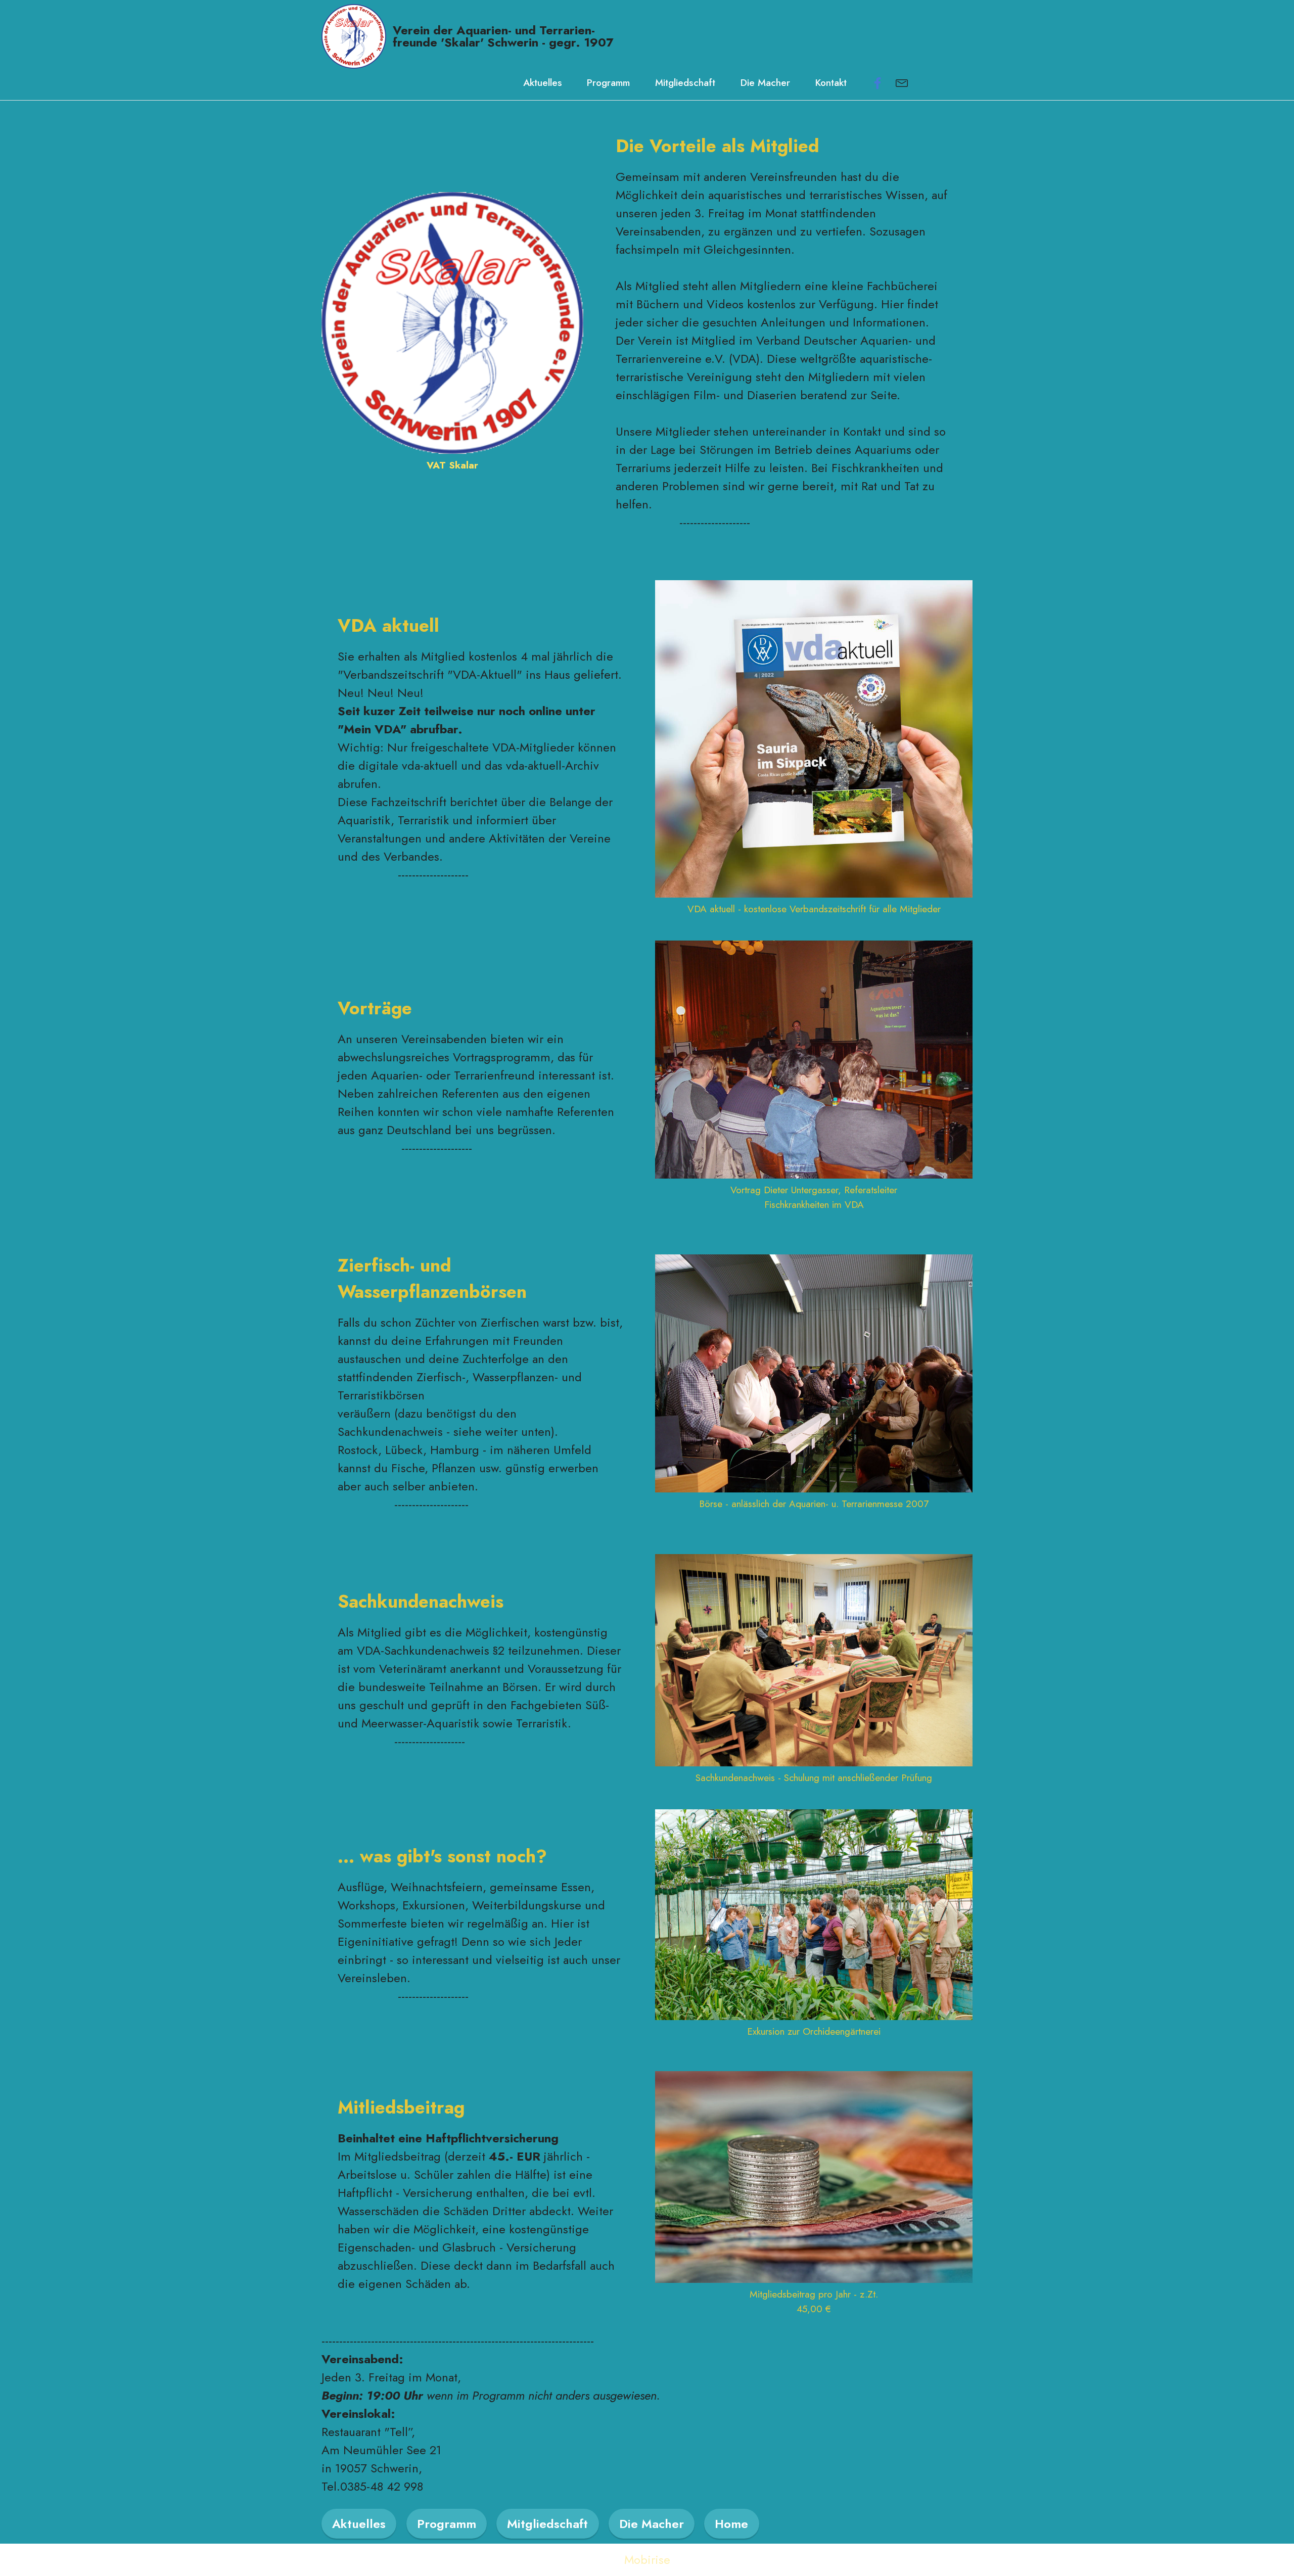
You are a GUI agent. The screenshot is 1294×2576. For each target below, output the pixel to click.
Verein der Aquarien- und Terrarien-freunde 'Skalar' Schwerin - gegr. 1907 (503, 36)
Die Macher (765, 82)
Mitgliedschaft (685, 82)
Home (731, 2524)
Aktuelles (543, 82)
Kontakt (831, 82)
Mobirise (647, 2560)
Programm (608, 82)
